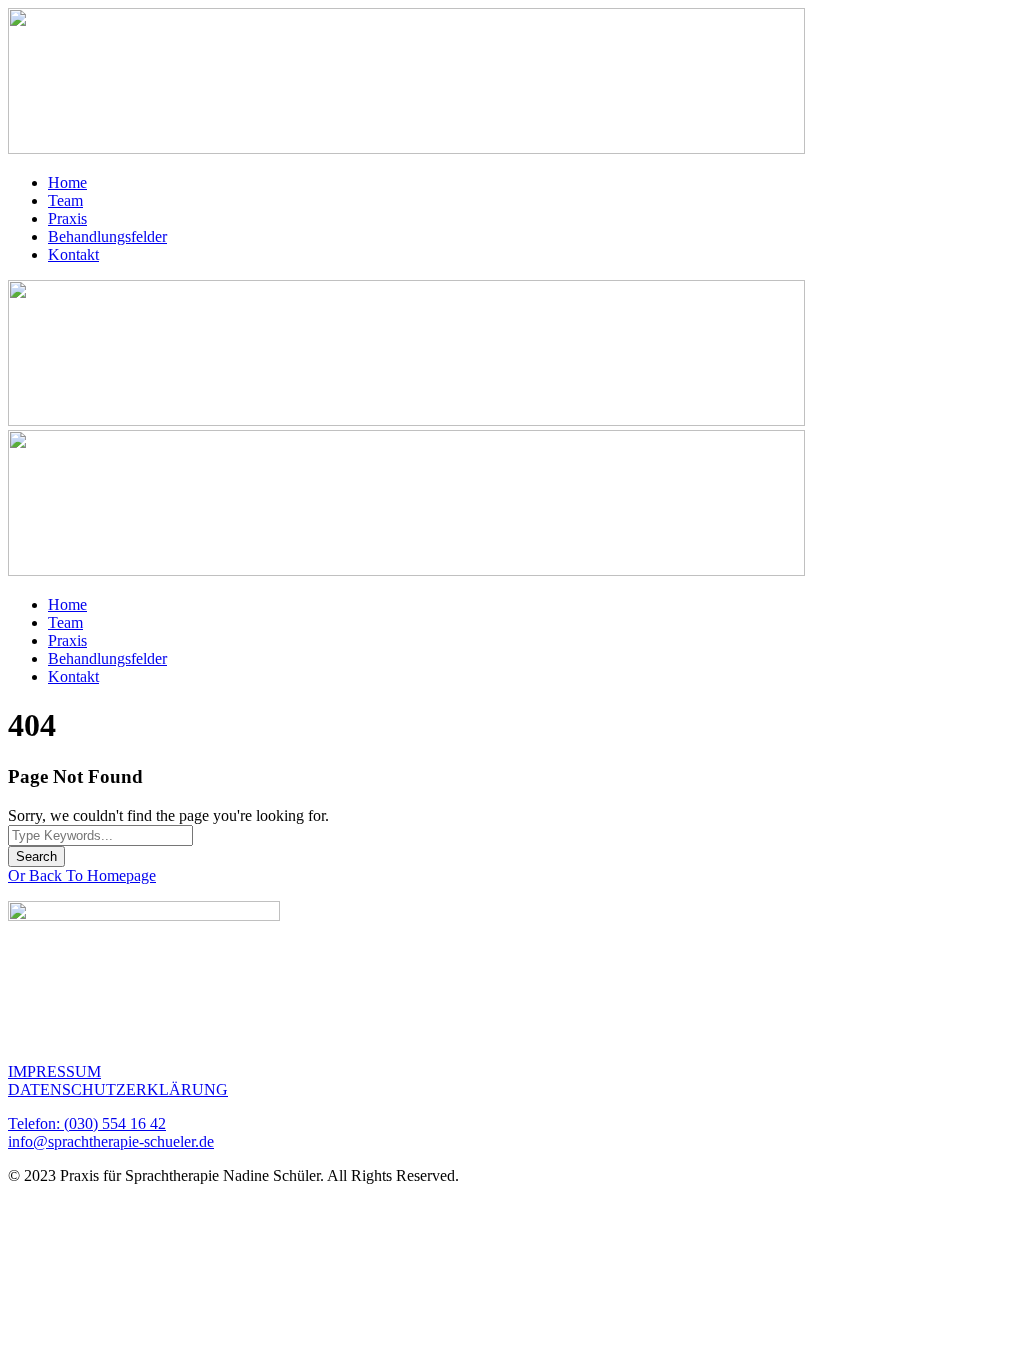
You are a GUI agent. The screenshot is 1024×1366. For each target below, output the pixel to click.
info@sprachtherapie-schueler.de (111, 1141)
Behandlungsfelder (107, 236)
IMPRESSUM (54, 1071)
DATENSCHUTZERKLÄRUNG (118, 1089)
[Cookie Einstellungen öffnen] (158, 1329)
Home (67, 182)
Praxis (67, 218)
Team (65, 200)
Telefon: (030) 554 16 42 (87, 1123)
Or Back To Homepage (82, 875)
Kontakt (73, 254)
